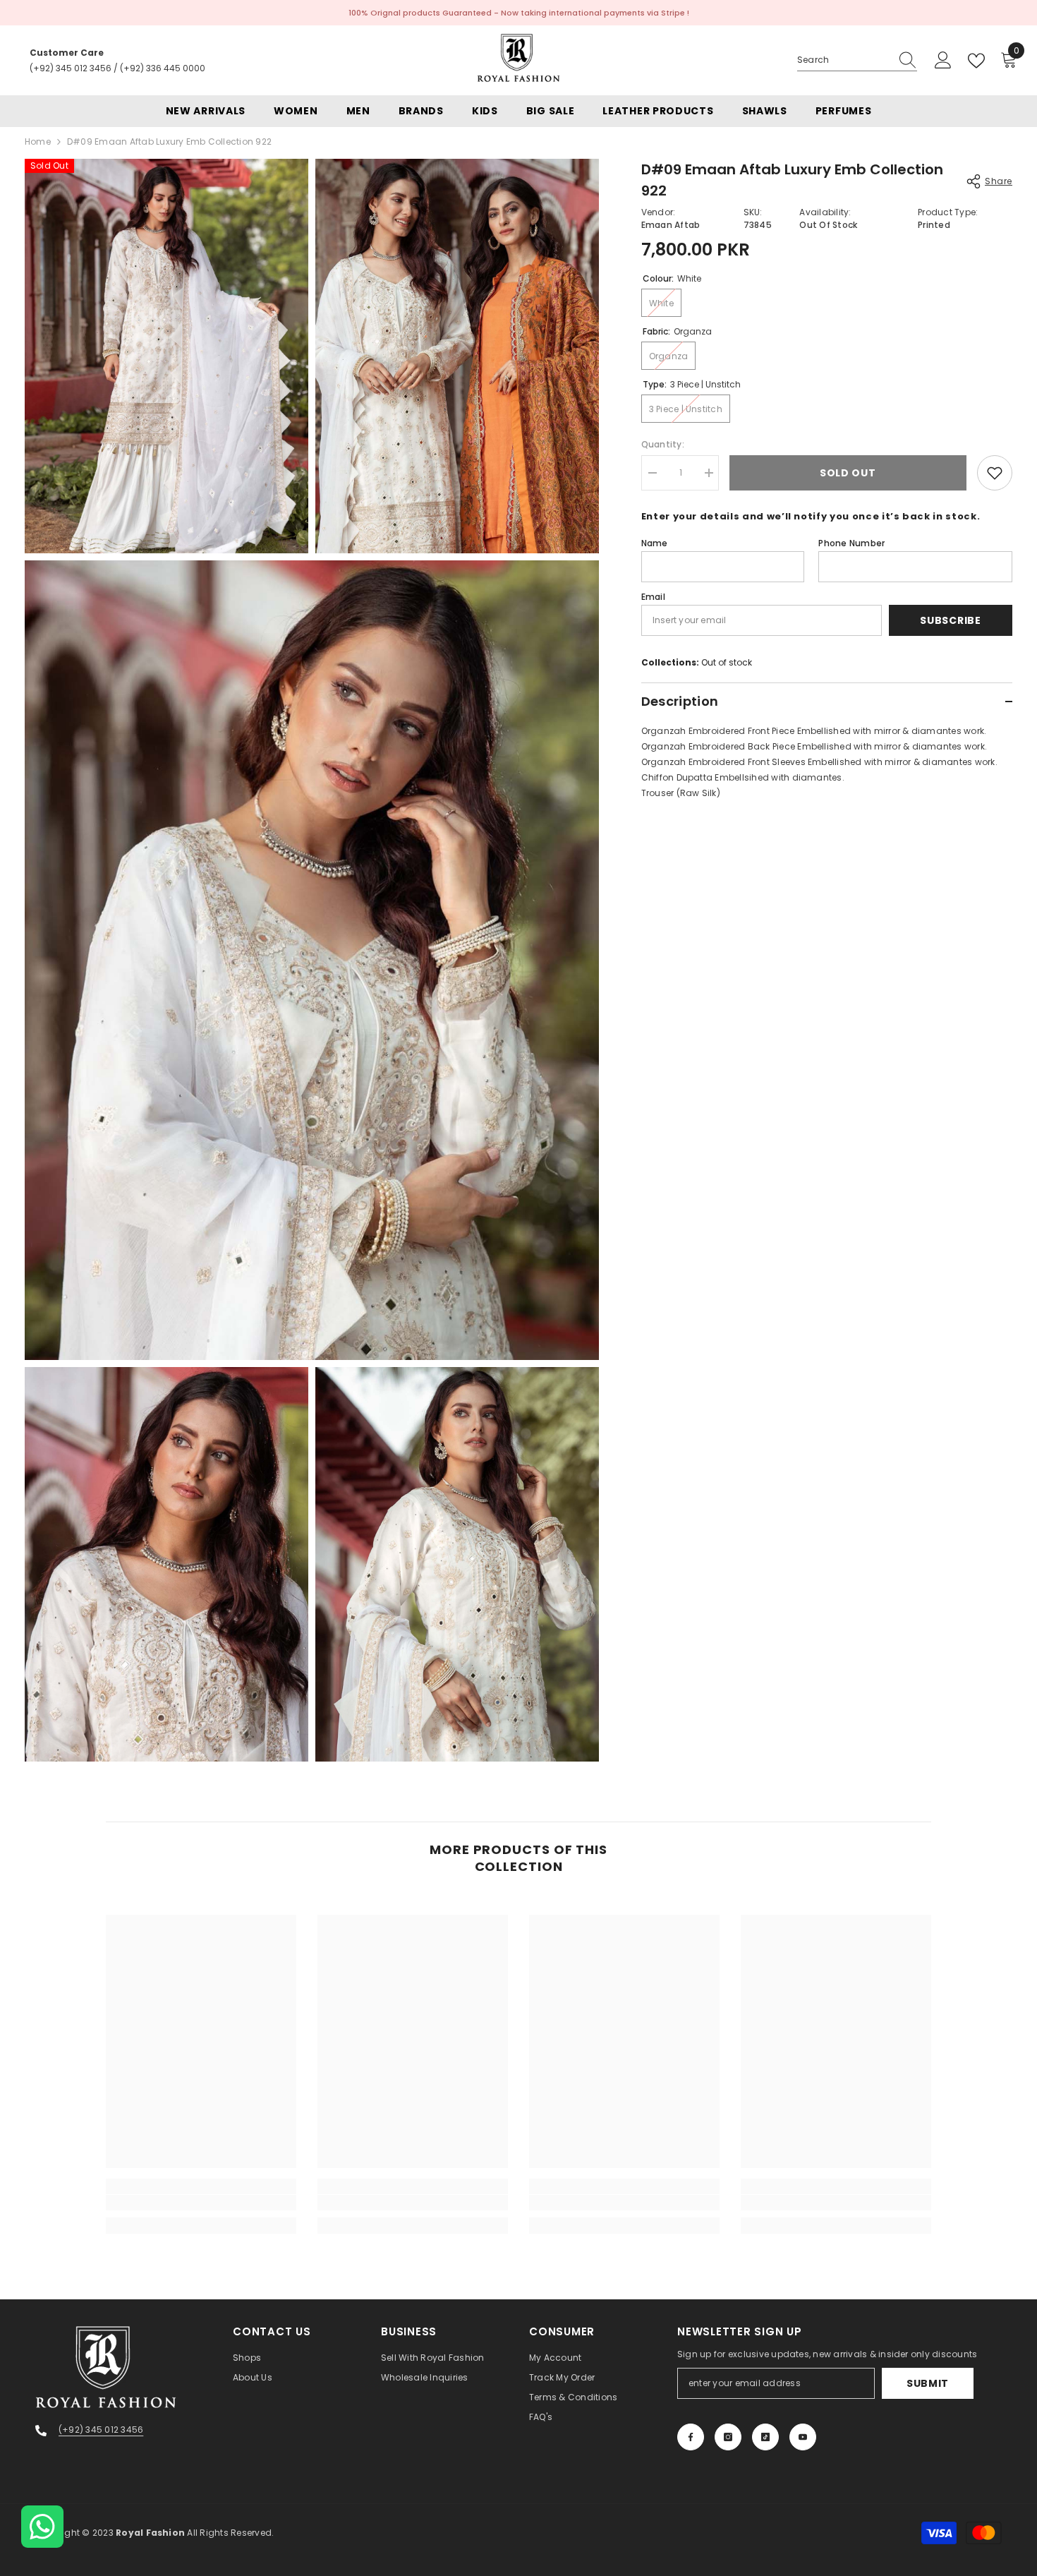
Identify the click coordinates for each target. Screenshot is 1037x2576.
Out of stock (727, 662)
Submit (928, 2383)
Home (38, 142)
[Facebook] (691, 2437)
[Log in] (943, 61)
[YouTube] (803, 2437)
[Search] (857, 60)
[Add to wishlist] (995, 473)
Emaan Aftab (671, 225)
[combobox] (844, 60)
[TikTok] (765, 2437)
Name (655, 543)
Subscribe (950, 620)
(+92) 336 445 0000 (163, 68)
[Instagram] (728, 2437)
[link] (201, 2203)
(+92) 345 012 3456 (71, 68)
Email (653, 597)
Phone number (851, 543)
